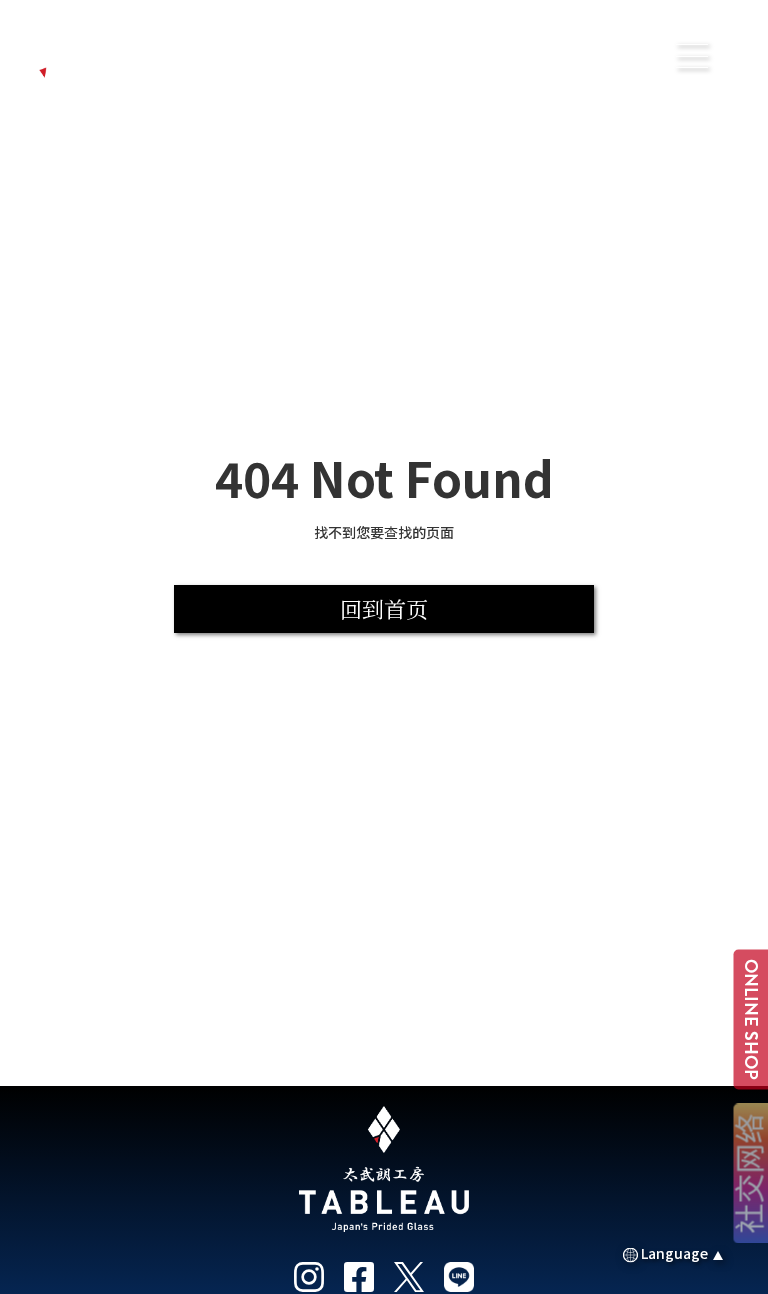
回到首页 (384, 608)
